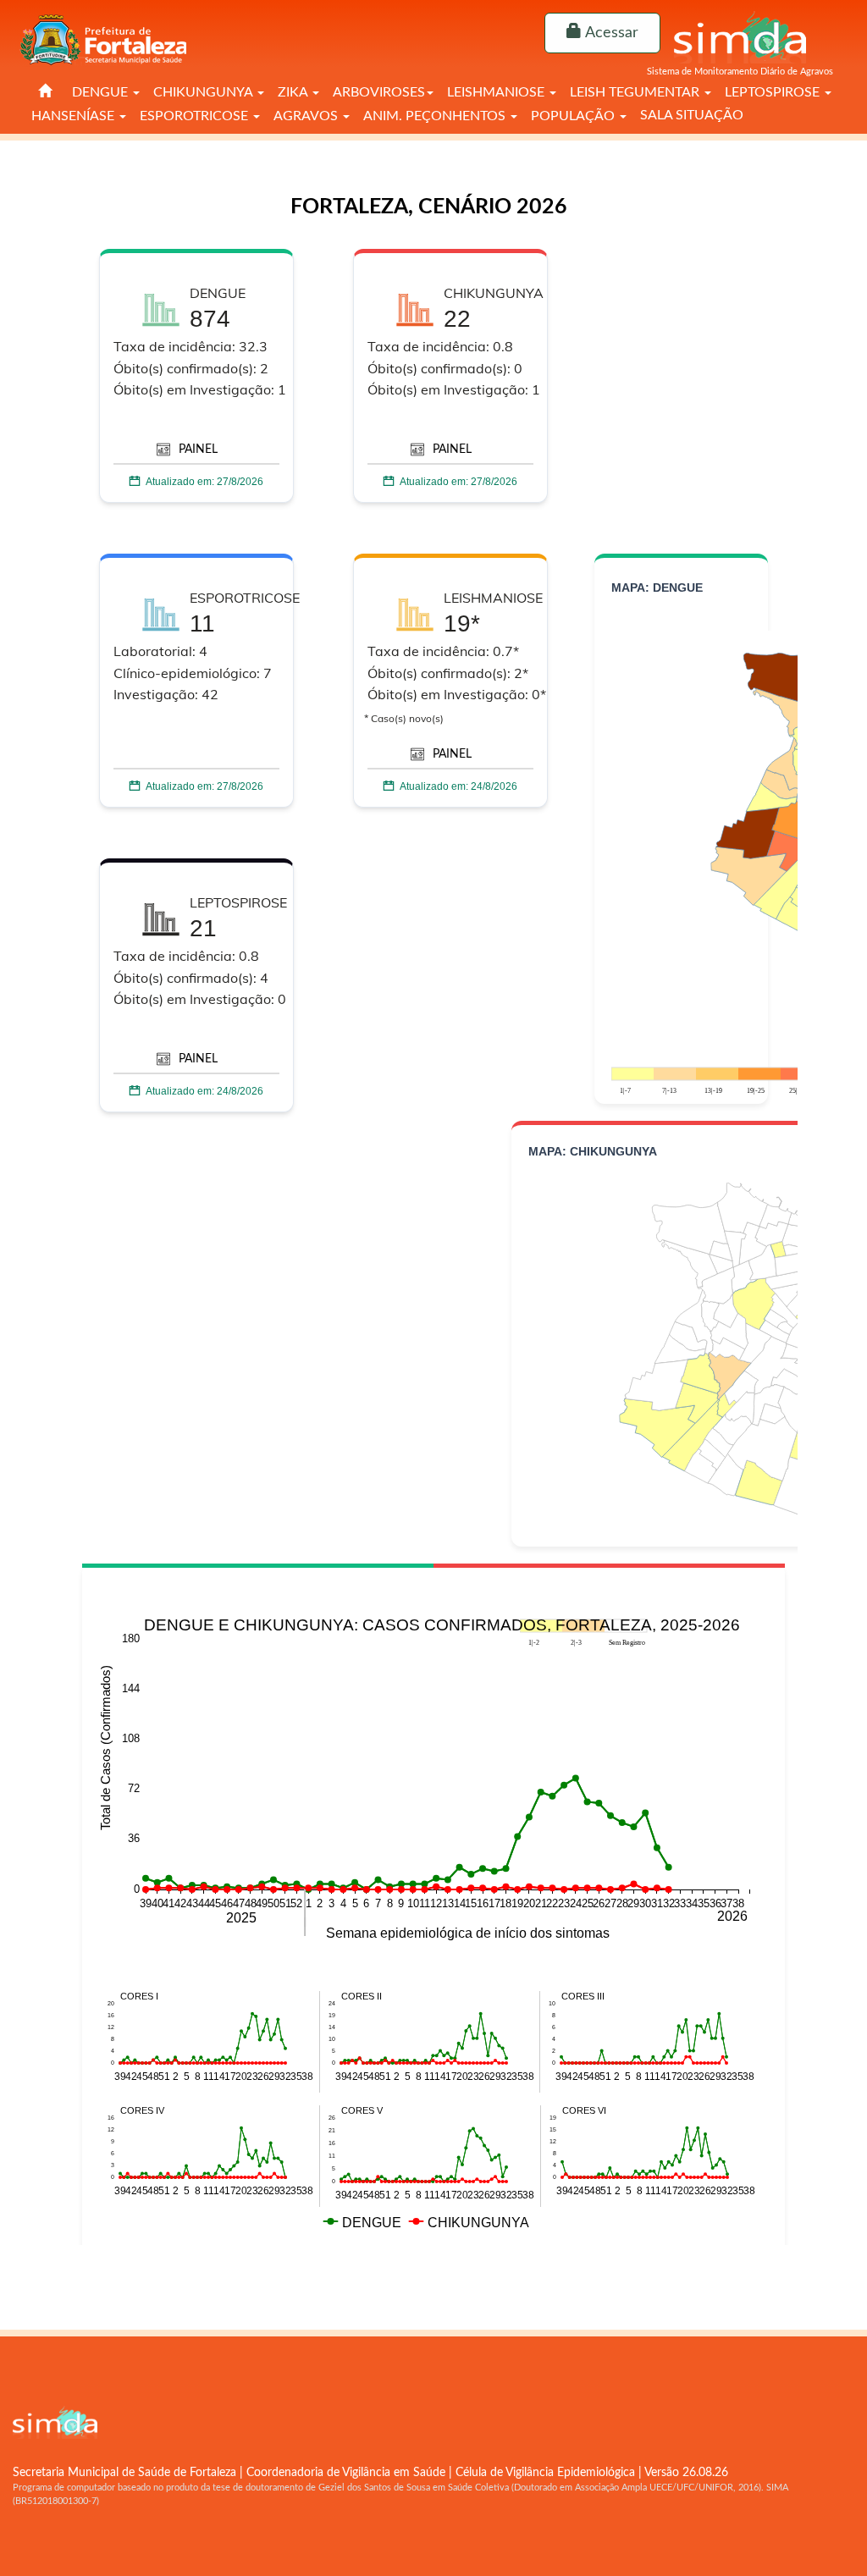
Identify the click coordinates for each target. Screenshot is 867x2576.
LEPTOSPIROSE (774, 92)
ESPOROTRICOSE (196, 116)
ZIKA (294, 92)
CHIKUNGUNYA (204, 92)
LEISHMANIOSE (497, 92)
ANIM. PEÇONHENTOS (436, 116)
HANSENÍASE (75, 116)
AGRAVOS (307, 116)
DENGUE (102, 92)
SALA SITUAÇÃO (692, 115)
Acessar (610, 33)
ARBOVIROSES (379, 92)
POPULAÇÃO (574, 116)
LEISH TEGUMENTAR (636, 92)
